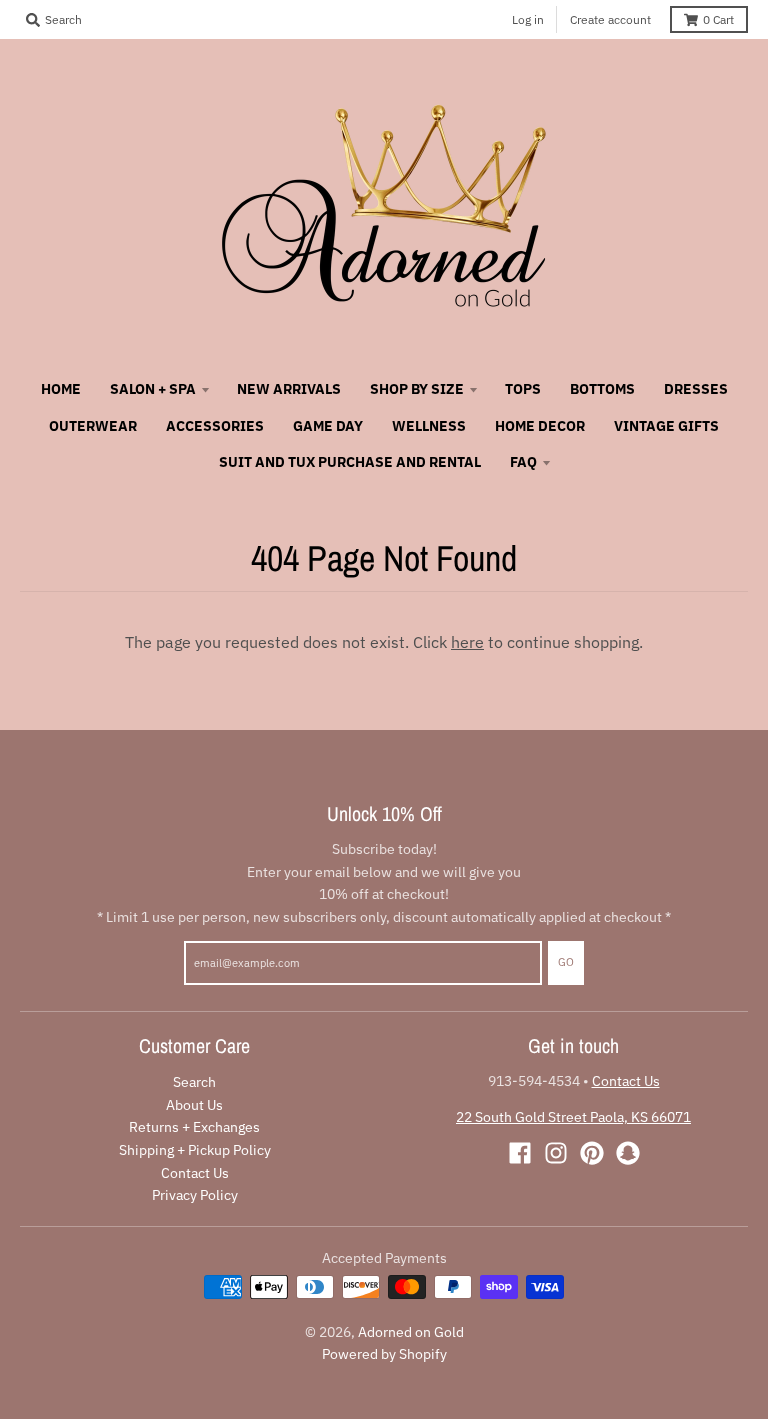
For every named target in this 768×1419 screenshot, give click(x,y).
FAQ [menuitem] (523, 462)
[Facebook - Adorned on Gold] (520, 1153)
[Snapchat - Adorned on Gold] (628, 1153)
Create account (610, 19)
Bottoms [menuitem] (602, 389)
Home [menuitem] (61, 389)
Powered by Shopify (384, 1354)
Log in (528, 19)
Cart (718, 19)
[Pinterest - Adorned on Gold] (592, 1153)
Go (566, 962)
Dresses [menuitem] (696, 389)
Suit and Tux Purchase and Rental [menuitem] (350, 462)
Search (194, 1082)
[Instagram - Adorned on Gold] (556, 1153)
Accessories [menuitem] (215, 426)
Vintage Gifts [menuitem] (666, 426)
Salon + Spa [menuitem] (153, 389)
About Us (194, 1105)
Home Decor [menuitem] (540, 426)
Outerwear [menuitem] (93, 426)
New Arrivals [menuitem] (289, 389)
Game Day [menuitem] (328, 426)
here (467, 642)
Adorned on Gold (411, 1332)
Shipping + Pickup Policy (195, 1150)
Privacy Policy (195, 1195)
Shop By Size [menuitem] (417, 389)
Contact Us (195, 1173)
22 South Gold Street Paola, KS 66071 (573, 1117)
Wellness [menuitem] (429, 426)
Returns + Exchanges (194, 1127)
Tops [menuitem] (523, 389)
